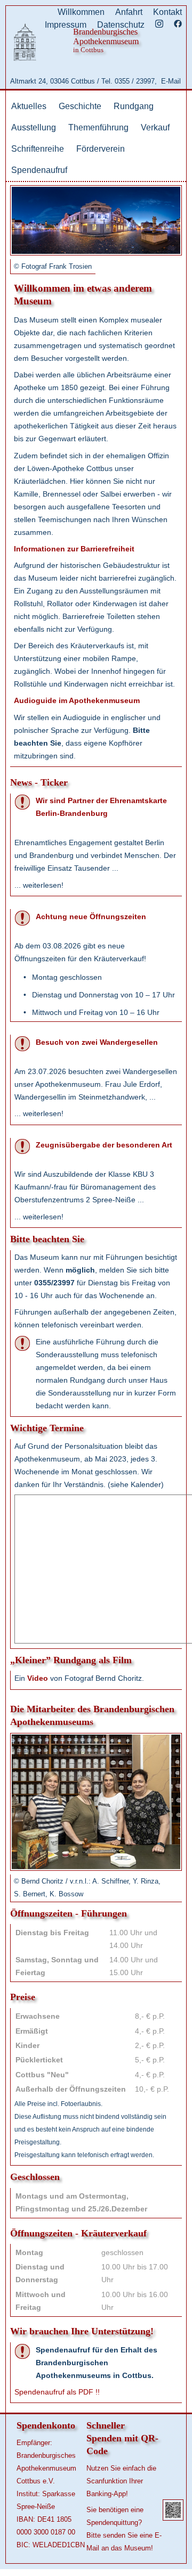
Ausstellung (34, 127)
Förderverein (101, 149)
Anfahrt (129, 12)
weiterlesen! (43, 885)
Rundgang (134, 106)
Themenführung (98, 127)
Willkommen (81, 12)
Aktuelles (29, 106)
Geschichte (80, 106)
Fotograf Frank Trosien (57, 266)
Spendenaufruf (39, 170)
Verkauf (155, 127)
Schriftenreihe (38, 149)
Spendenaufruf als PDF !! (57, 2392)
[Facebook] (178, 25)
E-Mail (171, 81)
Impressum (66, 25)
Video (38, 1678)
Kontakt (167, 12)
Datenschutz (121, 25)
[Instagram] (159, 25)
